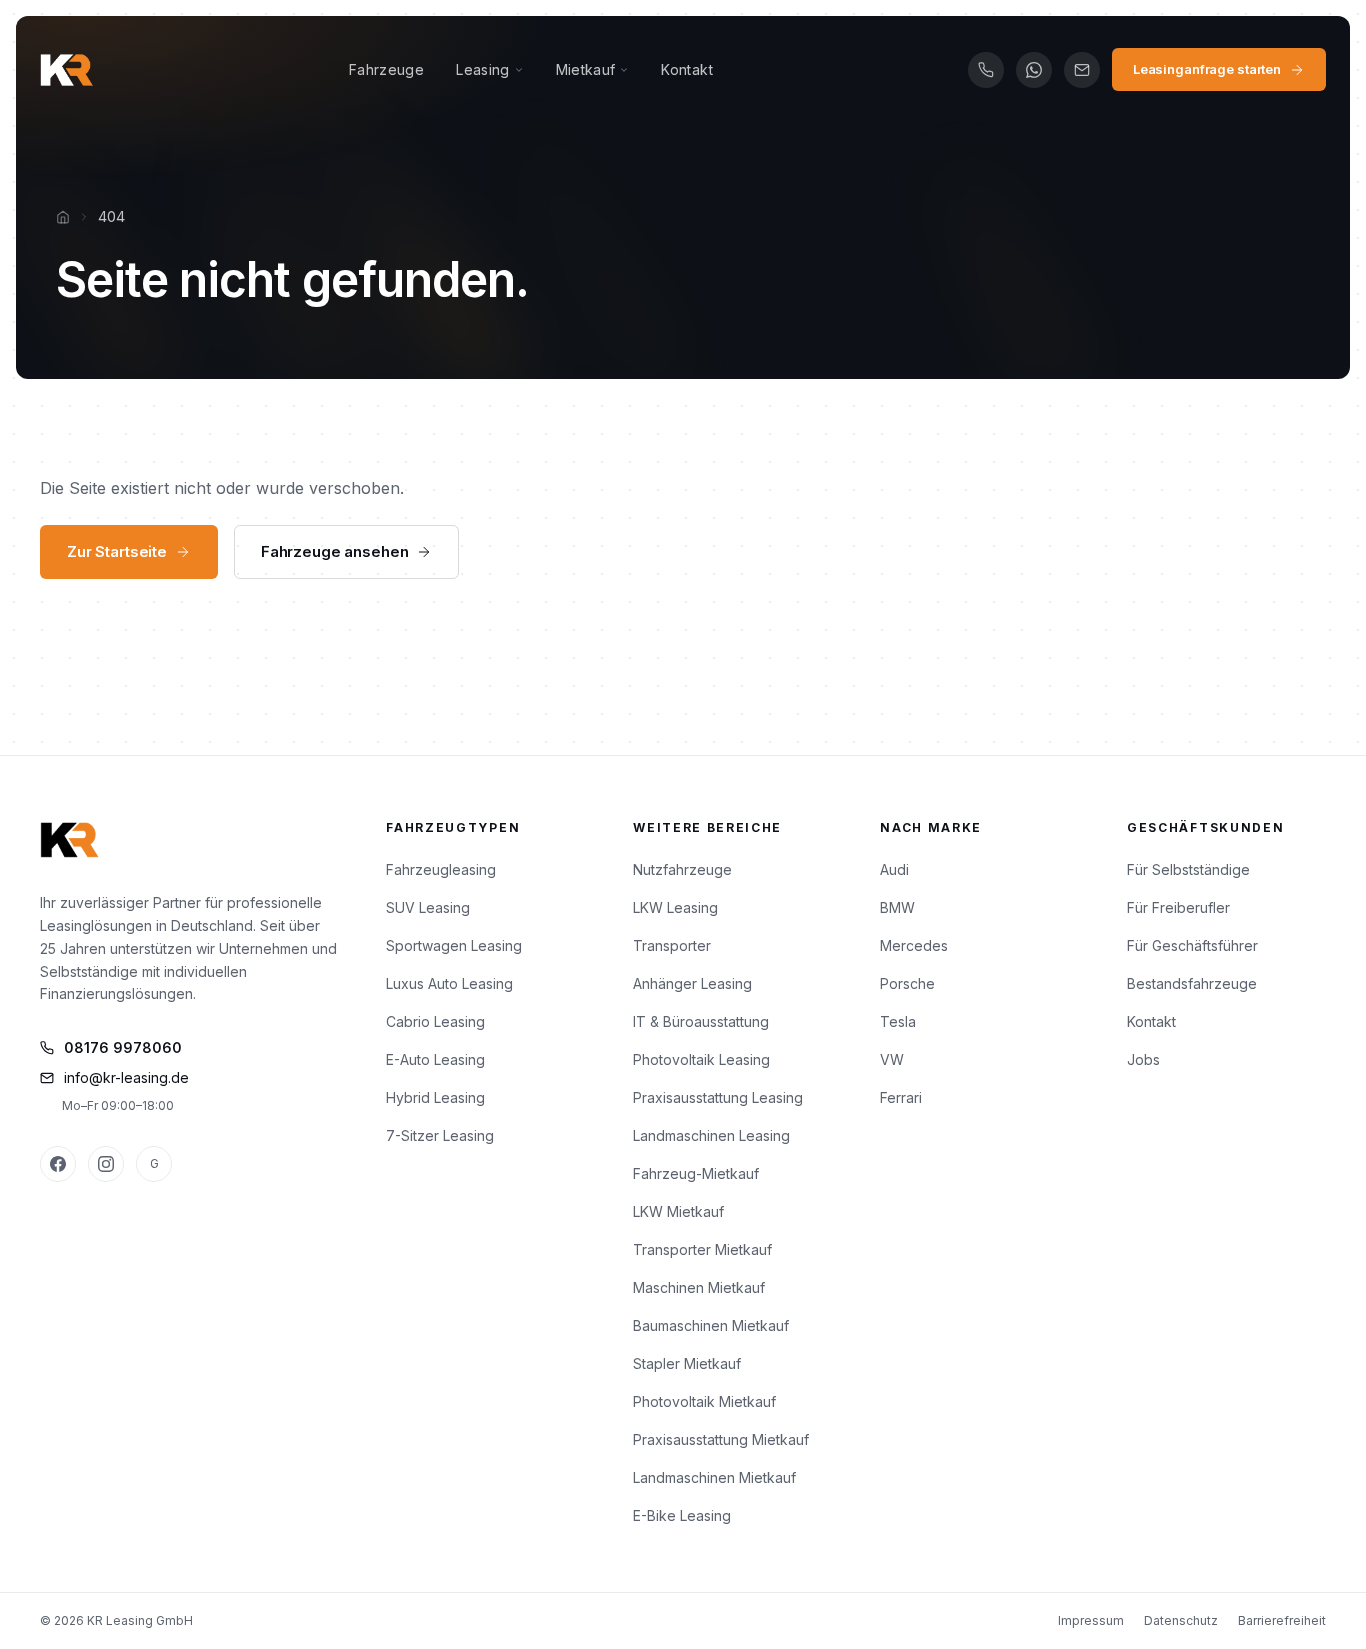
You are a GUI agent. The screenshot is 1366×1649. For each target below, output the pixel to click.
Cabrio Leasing (435, 1021)
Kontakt (686, 69)
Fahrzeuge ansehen (334, 551)
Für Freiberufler (1178, 907)
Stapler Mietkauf (687, 1363)
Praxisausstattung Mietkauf (721, 1439)
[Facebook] (58, 1164)
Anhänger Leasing (692, 983)
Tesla (898, 1021)
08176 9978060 (123, 1047)
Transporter (672, 945)
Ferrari (901, 1097)
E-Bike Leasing (682, 1515)
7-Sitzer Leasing (440, 1135)
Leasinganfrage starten (1207, 69)
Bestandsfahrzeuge (1192, 983)
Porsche (907, 983)
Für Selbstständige (1188, 869)
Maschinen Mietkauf (699, 1287)
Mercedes (914, 945)
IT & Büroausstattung (701, 1021)
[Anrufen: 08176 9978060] (986, 70)
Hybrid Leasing (435, 1097)
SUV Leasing (428, 907)
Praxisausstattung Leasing (718, 1097)
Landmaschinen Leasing (711, 1135)
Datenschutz (1181, 1620)
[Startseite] (63, 217)
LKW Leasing (675, 907)
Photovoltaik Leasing (701, 1059)
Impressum (1091, 1620)
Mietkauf (586, 69)
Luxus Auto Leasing (449, 983)
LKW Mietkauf (678, 1211)
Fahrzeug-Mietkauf (696, 1173)
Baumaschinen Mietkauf (711, 1325)
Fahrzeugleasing (441, 869)
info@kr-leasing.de (126, 1077)
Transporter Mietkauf (702, 1249)
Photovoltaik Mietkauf (704, 1401)
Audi (894, 869)
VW (892, 1059)
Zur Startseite (117, 551)
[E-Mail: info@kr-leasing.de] (1082, 70)
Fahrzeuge (386, 69)
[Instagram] (106, 1164)
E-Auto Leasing (435, 1059)
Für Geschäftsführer (1192, 945)
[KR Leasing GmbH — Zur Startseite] (67, 70)
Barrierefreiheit (1282, 1620)
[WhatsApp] (1034, 70)
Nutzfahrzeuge (682, 869)
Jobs (1143, 1059)
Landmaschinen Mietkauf (714, 1477)
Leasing (482, 69)
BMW (897, 907)
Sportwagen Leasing (454, 945)
